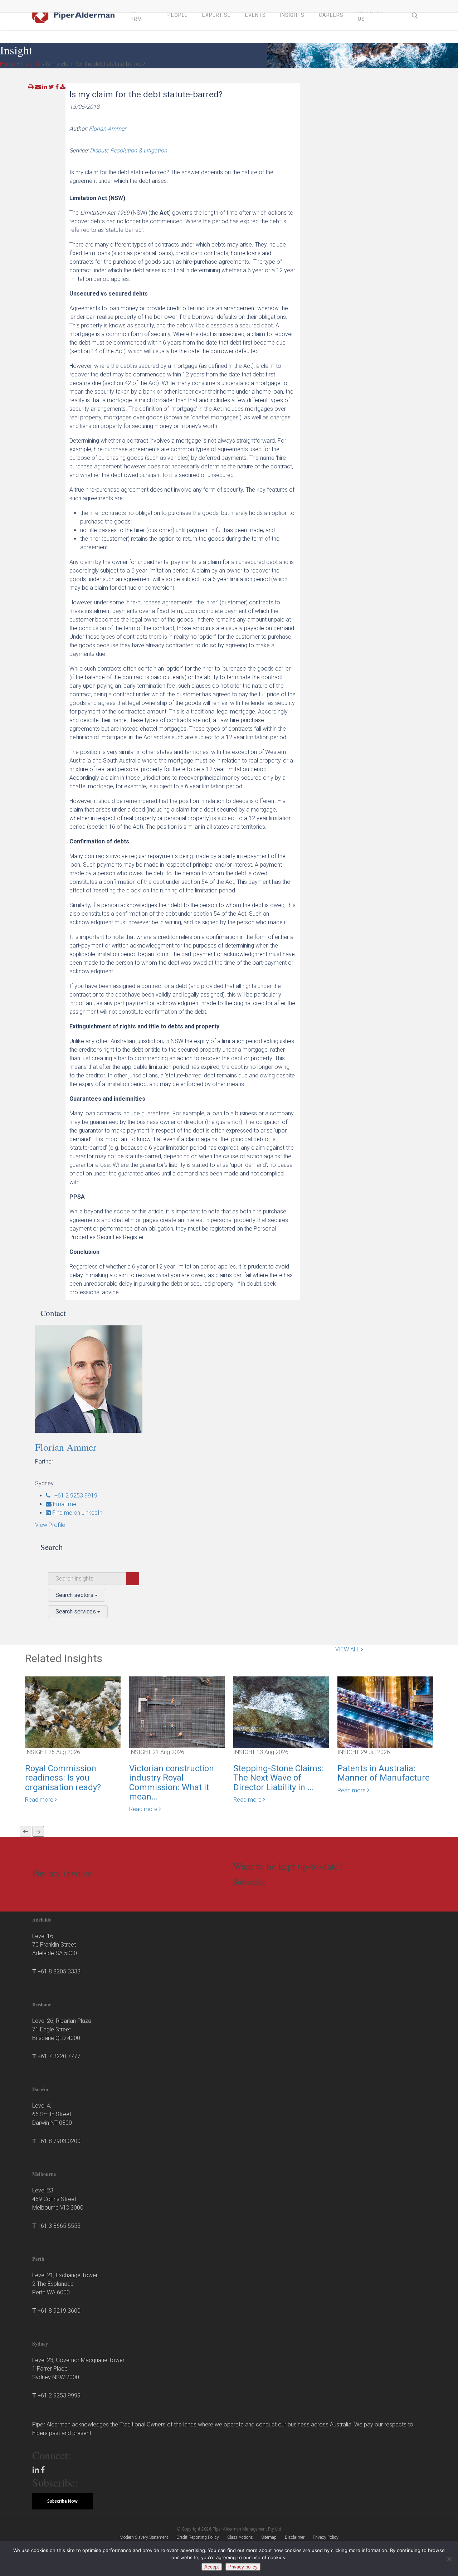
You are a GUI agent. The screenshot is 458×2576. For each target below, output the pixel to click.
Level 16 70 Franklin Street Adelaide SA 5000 (55, 1945)
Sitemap (269, 2537)
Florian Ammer (107, 129)
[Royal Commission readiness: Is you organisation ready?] (73, 1712)
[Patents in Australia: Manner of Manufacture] (385, 1712)
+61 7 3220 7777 (59, 2056)
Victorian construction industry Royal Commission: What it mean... (172, 1783)
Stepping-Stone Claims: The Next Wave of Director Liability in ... (279, 1778)
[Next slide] (38, 1831)
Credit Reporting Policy (198, 2537)
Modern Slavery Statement (144, 2537)
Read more (40, 1800)
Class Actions (240, 2537)
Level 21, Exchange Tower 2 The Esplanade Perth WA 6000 (65, 2284)
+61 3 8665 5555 (59, 2226)
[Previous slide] (25, 1831)
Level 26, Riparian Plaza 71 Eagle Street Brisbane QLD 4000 (62, 2029)
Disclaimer (295, 2537)
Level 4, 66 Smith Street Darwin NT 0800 (52, 2114)
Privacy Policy (326, 2537)
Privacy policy (243, 2567)
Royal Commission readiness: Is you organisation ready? (63, 1778)
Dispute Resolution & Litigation (128, 150)
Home (8, 64)
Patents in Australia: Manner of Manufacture (384, 1773)
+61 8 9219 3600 (59, 2311)
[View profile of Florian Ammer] (99, 1379)
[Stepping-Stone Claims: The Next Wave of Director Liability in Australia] (281, 1712)
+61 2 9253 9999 (59, 2395)
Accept (212, 2567)
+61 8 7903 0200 (59, 2141)
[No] (449, 2559)
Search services (76, 1611)
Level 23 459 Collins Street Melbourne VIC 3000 (58, 2199)
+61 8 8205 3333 (59, 1971)
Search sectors (75, 1595)
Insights (30, 64)
